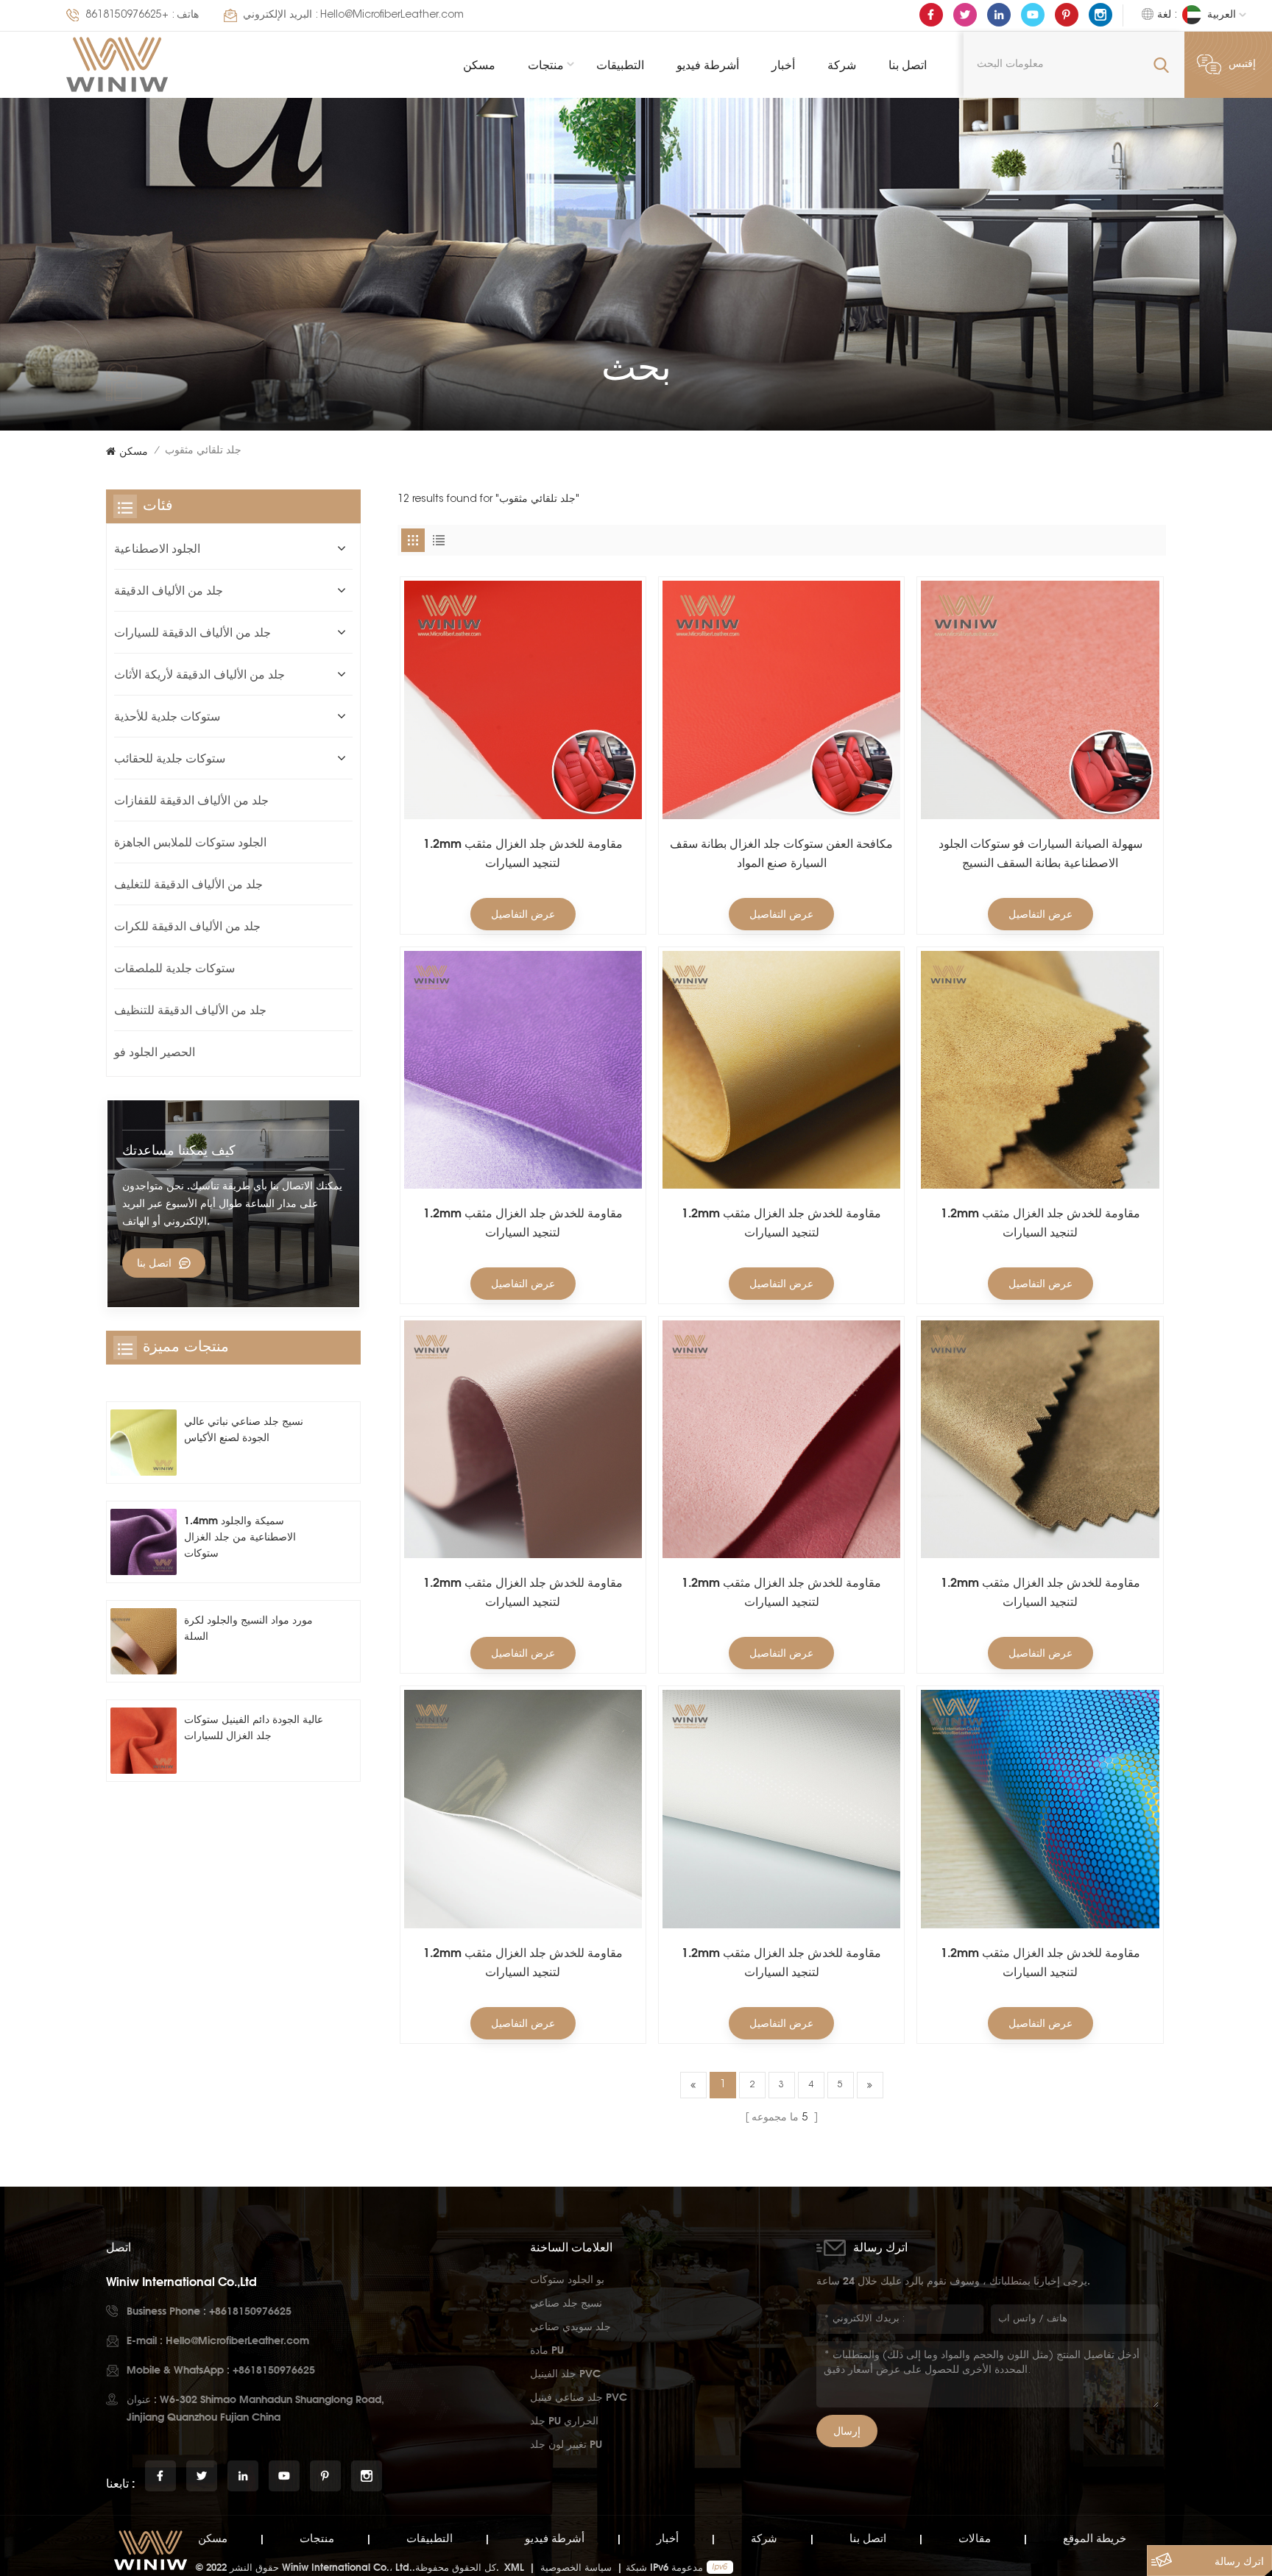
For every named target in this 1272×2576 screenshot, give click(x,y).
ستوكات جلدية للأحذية (167, 716)
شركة (842, 65)
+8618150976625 (127, 15)
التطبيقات (620, 65)
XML (514, 2567)
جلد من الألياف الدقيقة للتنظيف (190, 1010)
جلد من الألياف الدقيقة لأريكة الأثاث (199, 674)
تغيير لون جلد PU (566, 2444)
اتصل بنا (908, 65)
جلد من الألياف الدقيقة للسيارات (192, 632)
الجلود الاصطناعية (157, 548)
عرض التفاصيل (523, 914)
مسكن (479, 65)
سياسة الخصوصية (576, 2567)
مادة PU (547, 2350)
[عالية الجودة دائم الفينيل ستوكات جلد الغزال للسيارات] (144, 1741)
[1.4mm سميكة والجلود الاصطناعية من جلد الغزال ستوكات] (144, 1542)
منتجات (546, 65)
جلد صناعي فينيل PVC (579, 2397)
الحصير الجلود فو (155, 1052)
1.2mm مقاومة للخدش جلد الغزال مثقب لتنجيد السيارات (523, 853)
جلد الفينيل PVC (565, 2373)
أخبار (783, 65)
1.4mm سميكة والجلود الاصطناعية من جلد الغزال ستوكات (240, 1536)
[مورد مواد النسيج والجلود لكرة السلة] (144, 1641)
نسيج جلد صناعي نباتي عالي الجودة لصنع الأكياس (244, 1429)
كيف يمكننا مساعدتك (179, 1150)
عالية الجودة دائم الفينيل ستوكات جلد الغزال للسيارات (254, 1727)
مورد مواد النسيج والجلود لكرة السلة (248, 1628)
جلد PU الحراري (564, 2420)
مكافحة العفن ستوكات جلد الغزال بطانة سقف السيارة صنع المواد (781, 853)
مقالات (975, 2538)
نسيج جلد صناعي (566, 2303)
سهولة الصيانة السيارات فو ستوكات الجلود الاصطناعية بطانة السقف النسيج (1040, 853)
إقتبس (1242, 65)
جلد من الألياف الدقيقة (169, 590)
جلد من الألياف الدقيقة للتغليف (188, 884)
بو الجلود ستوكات (567, 2279)
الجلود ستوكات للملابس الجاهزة (190, 842)
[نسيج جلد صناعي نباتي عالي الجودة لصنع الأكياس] (144, 1443)
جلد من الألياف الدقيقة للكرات (187, 926)
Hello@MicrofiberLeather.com (392, 15)
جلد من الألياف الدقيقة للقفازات (191, 800)
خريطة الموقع (1095, 2538)
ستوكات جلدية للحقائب (170, 758)
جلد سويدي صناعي (570, 2326)
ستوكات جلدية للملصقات (174, 968)
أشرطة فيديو (708, 65)
